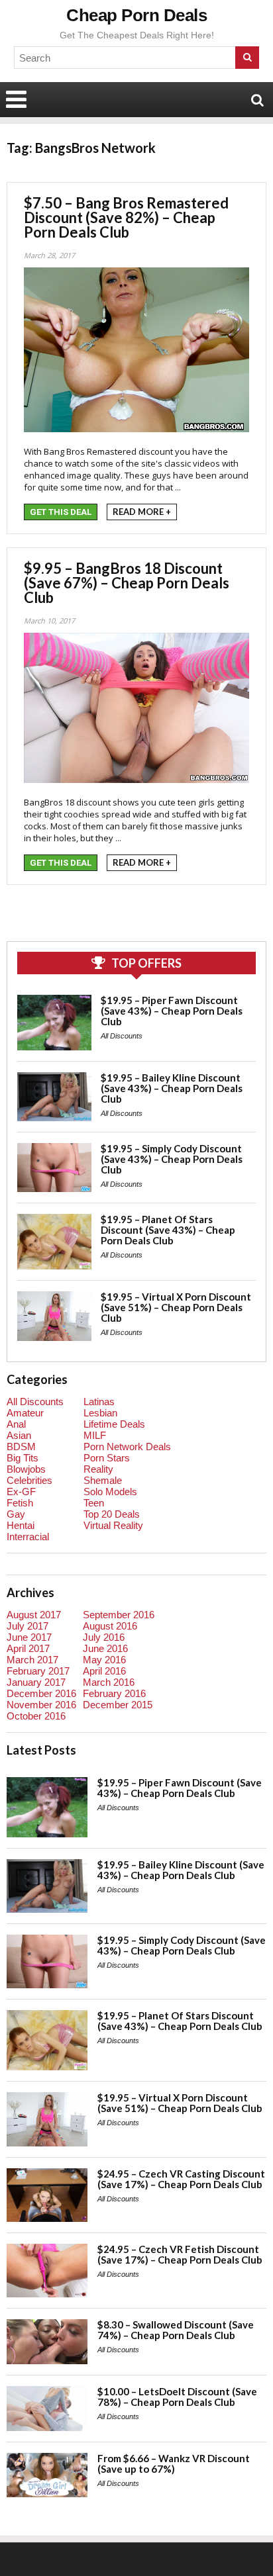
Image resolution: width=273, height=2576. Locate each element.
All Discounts (122, 1036)
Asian (19, 1435)
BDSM (21, 1447)
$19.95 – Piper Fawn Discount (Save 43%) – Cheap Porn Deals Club (172, 1011)
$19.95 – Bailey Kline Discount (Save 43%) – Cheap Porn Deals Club (172, 1088)
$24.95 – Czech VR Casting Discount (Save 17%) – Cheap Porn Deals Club (181, 2179)
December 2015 (118, 1705)
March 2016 (109, 1682)
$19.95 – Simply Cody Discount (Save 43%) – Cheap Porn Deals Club (172, 1159)
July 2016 (104, 1637)
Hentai (21, 1525)
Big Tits (23, 1458)
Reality (98, 1469)
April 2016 (104, 1671)
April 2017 (28, 1648)
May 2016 (104, 1660)
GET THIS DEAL (61, 512)
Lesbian (100, 1413)
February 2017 (38, 1671)
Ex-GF (21, 1492)
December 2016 (41, 1693)
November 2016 (41, 1705)
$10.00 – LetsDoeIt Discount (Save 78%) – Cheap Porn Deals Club (177, 2397)
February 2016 (114, 1693)
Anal (16, 1424)
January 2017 (36, 1682)
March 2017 (32, 1660)
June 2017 (29, 1637)
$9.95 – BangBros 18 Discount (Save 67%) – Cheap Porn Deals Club (127, 583)
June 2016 (105, 1648)
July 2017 (27, 1626)
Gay (16, 1514)
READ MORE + (142, 512)
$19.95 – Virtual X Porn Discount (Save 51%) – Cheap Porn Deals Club (176, 1307)
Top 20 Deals (112, 1514)
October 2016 (36, 1716)
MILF (95, 1435)
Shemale (103, 1480)
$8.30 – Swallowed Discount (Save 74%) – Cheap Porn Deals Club (176, 2330)
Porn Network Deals (127, 1447)
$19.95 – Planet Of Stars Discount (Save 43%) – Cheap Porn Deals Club (168, 1230)
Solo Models (110, 1492)
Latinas (99, 1402)
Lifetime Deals (114, 1424)
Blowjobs (26, 1469)
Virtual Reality (113, 1525)
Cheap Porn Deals (136, 15)
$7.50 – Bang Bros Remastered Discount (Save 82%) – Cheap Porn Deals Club (126, 217)
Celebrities (29, 1480)
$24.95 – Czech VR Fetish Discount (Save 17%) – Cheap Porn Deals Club (180, 2254)
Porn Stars (107, 1458)
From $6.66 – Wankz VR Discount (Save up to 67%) (174, 2463)
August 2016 (110, 1626)
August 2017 (34, 1615)
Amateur (25, 1413)
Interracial (28, 1537)
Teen (94, 1503)
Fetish (20, 1503)
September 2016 (119, 1615)
